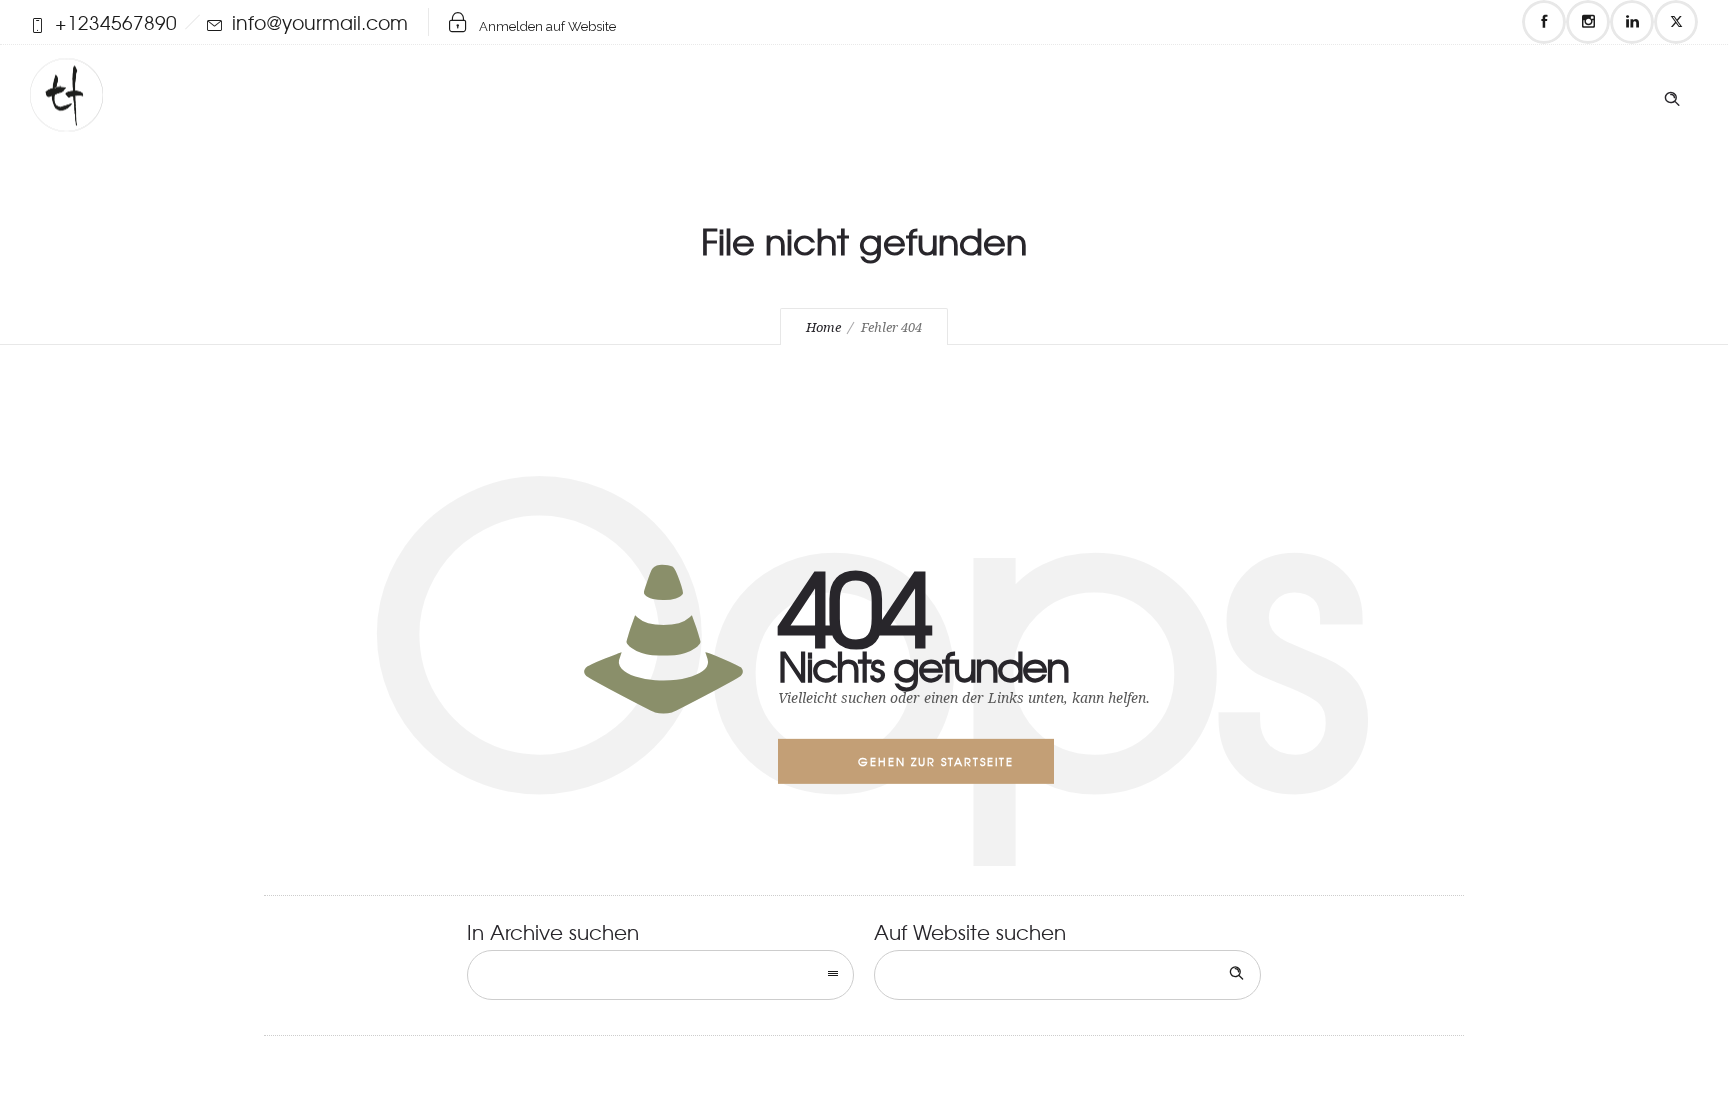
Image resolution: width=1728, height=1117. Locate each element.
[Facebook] (1544, 22)
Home (823, 327)
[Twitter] (1676, 22)
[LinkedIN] (1632, 22)
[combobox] (660, 975)
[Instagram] (1588, 22)
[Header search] (1672, 94)
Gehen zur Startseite (936, 761)
